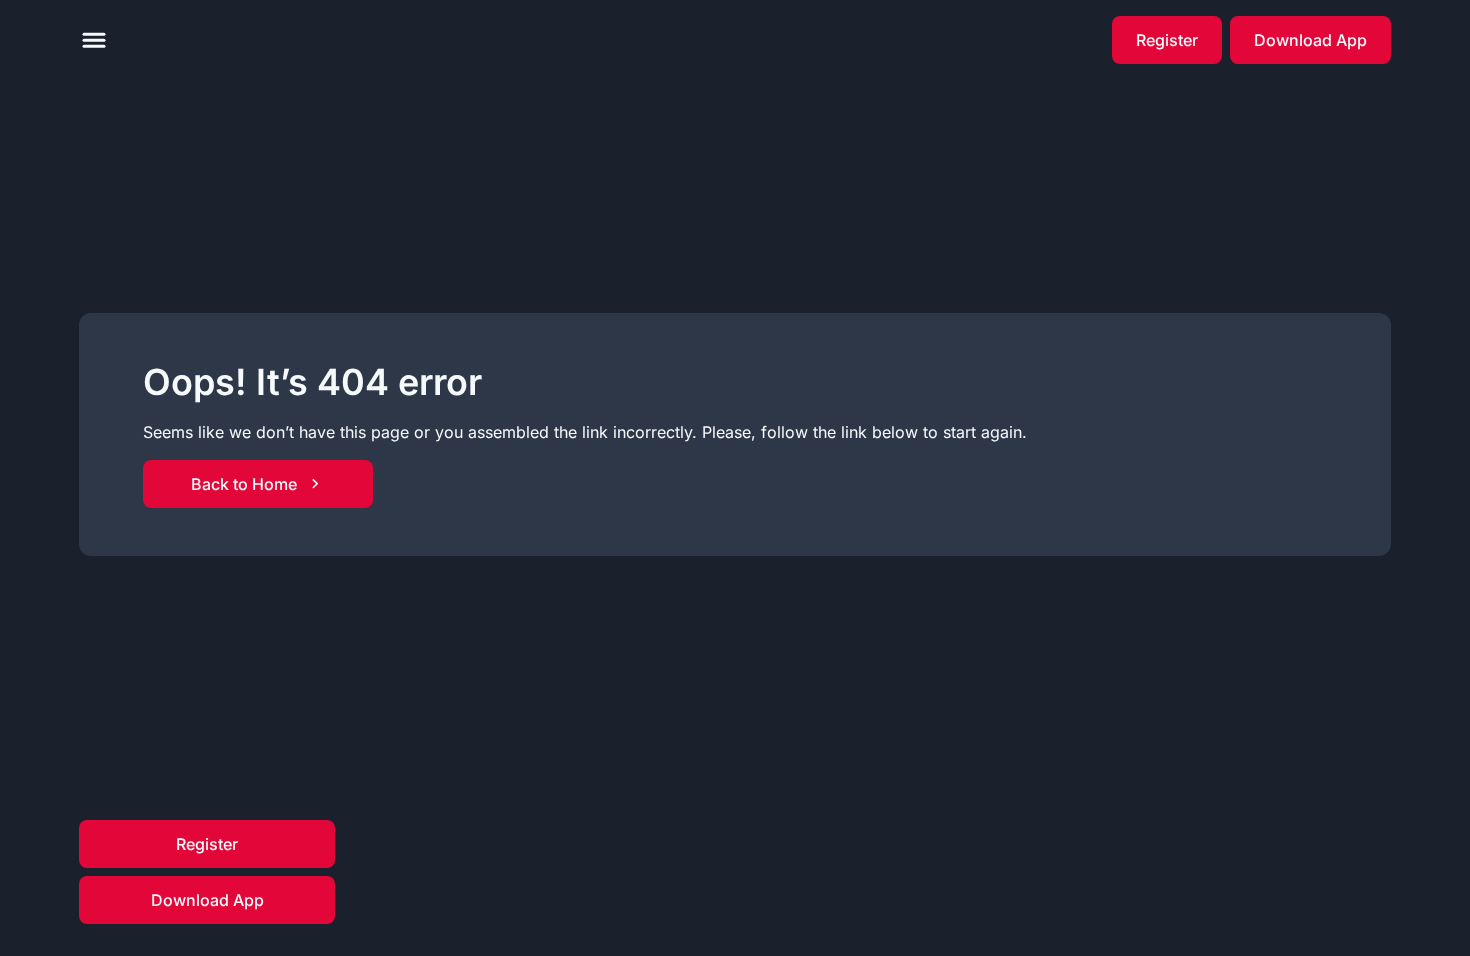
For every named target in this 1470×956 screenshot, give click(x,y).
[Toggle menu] (94, 40)
